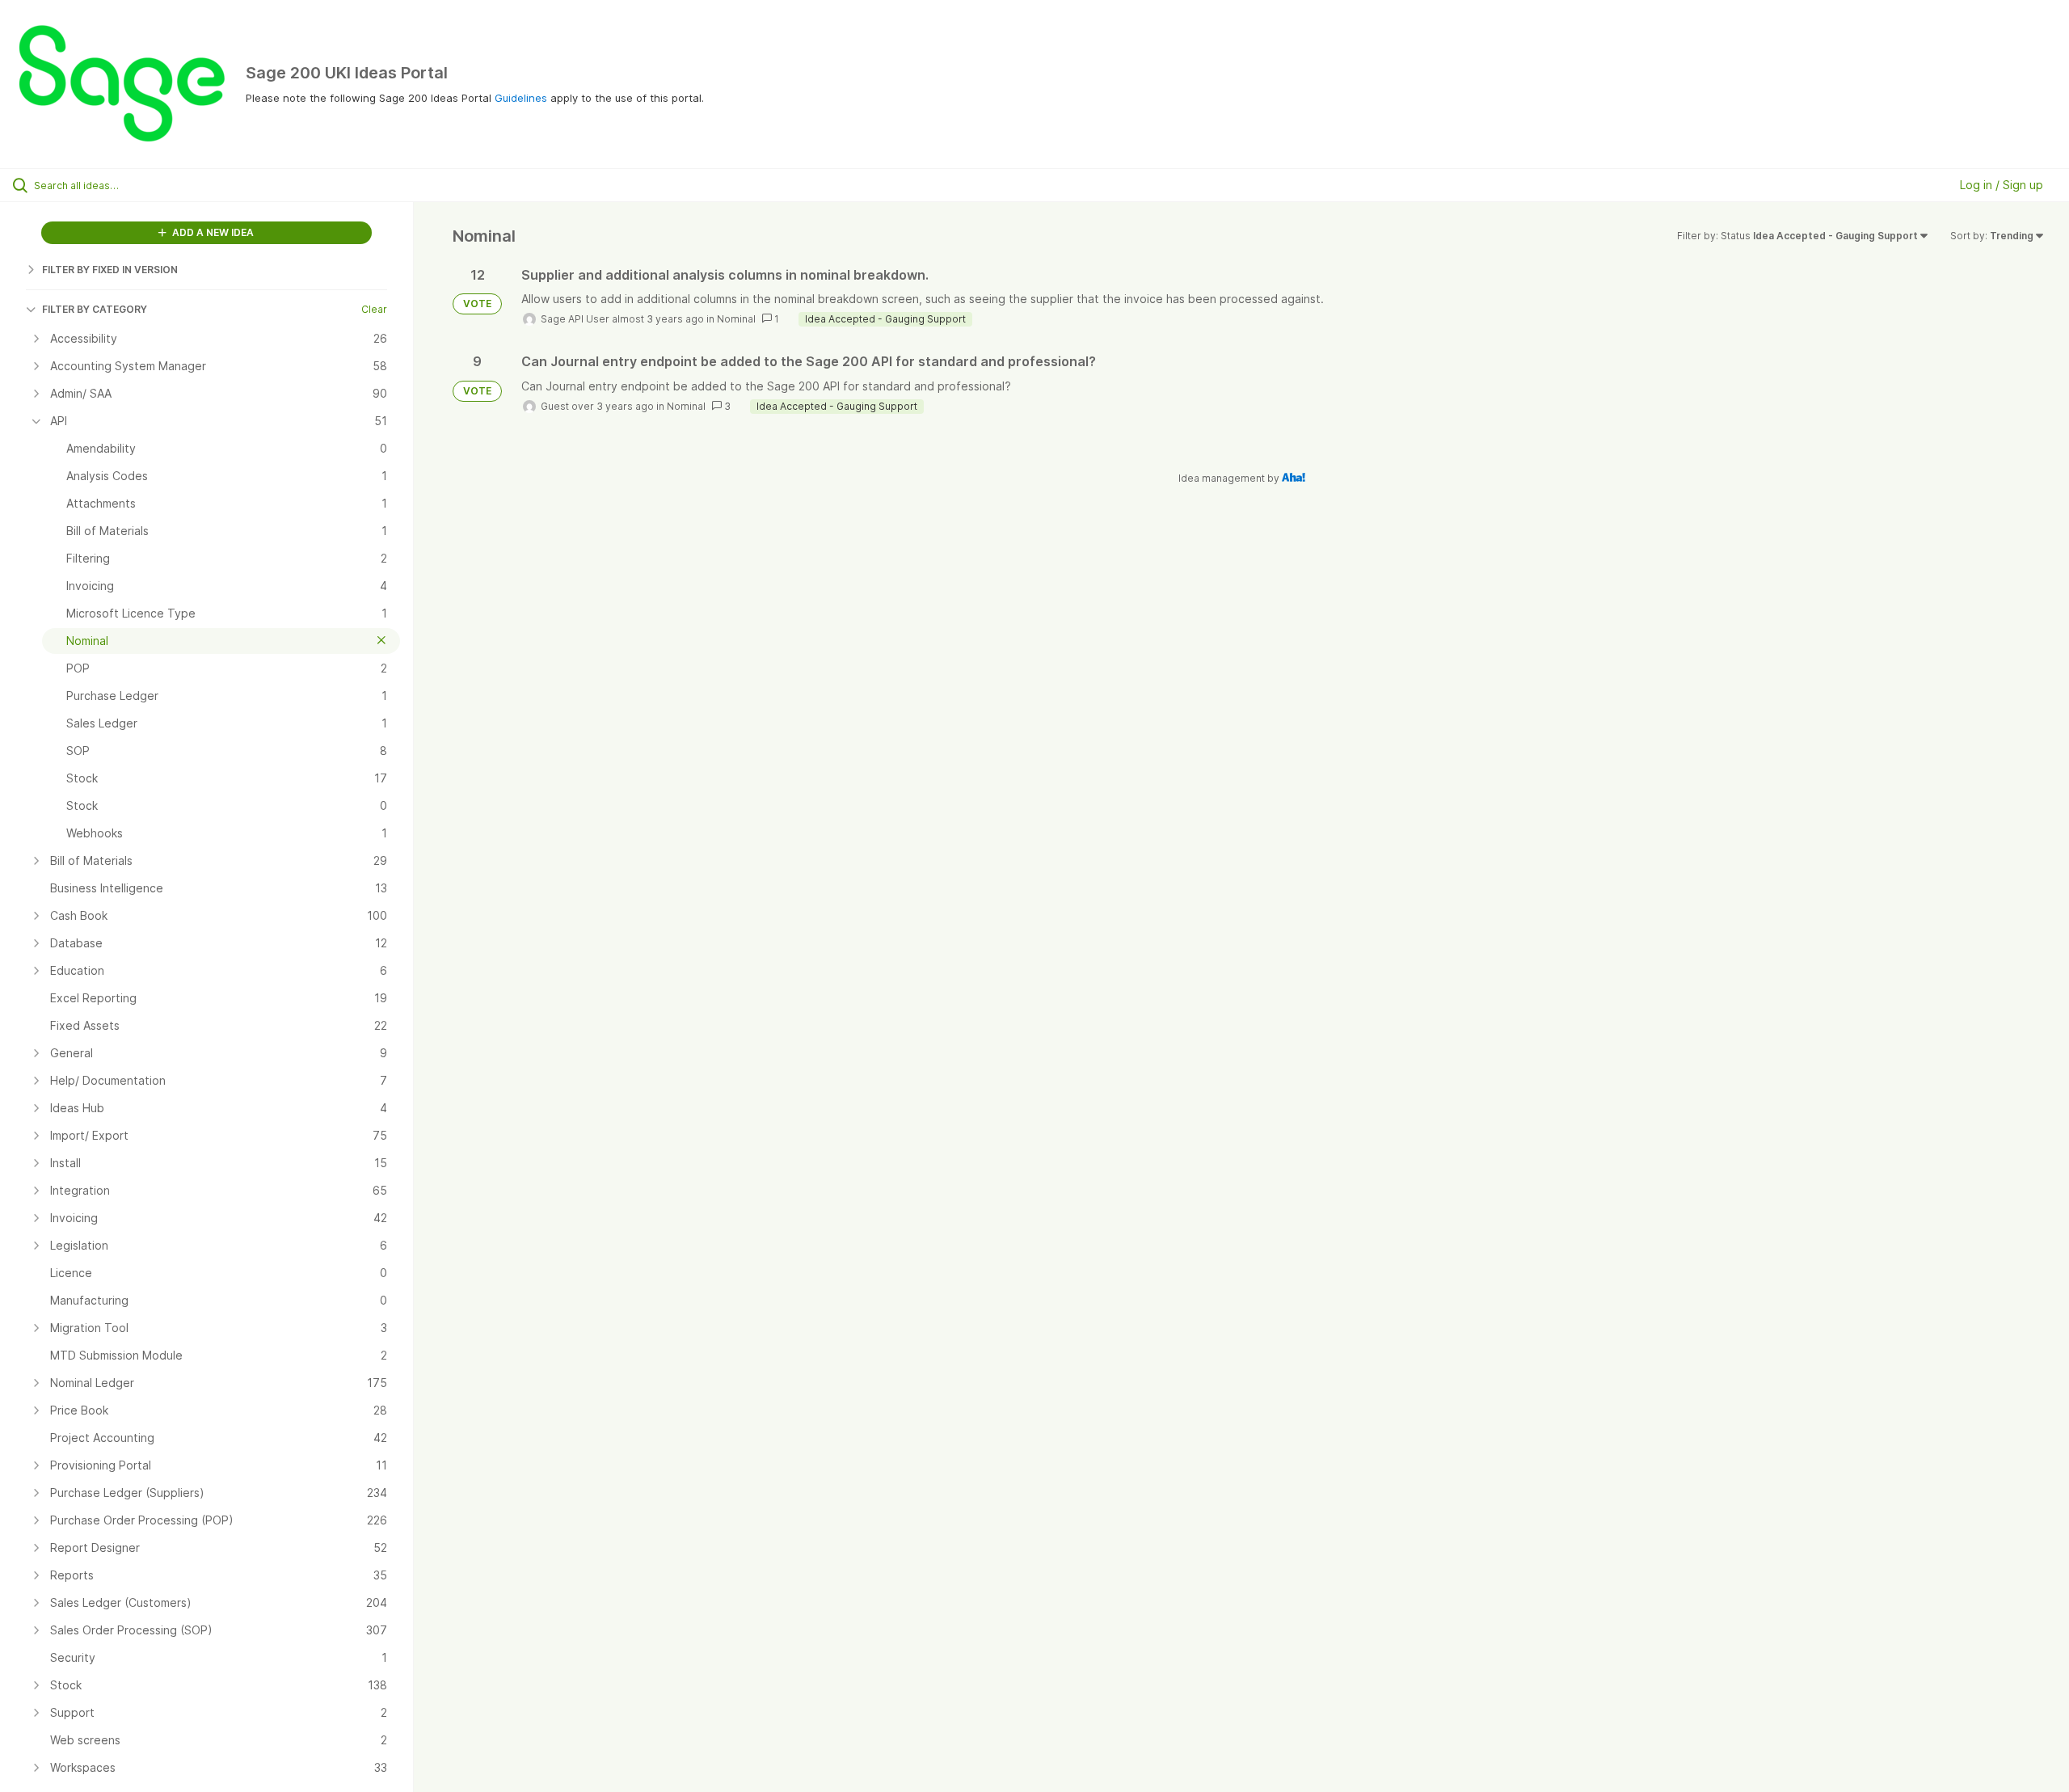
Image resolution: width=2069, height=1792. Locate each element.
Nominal (736, 319)
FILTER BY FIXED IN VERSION (110, 270)
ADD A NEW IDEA (212, 232)
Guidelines (521, 98)
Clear (374, 309)
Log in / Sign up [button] (2002, 185)
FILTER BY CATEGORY (95, 309)
